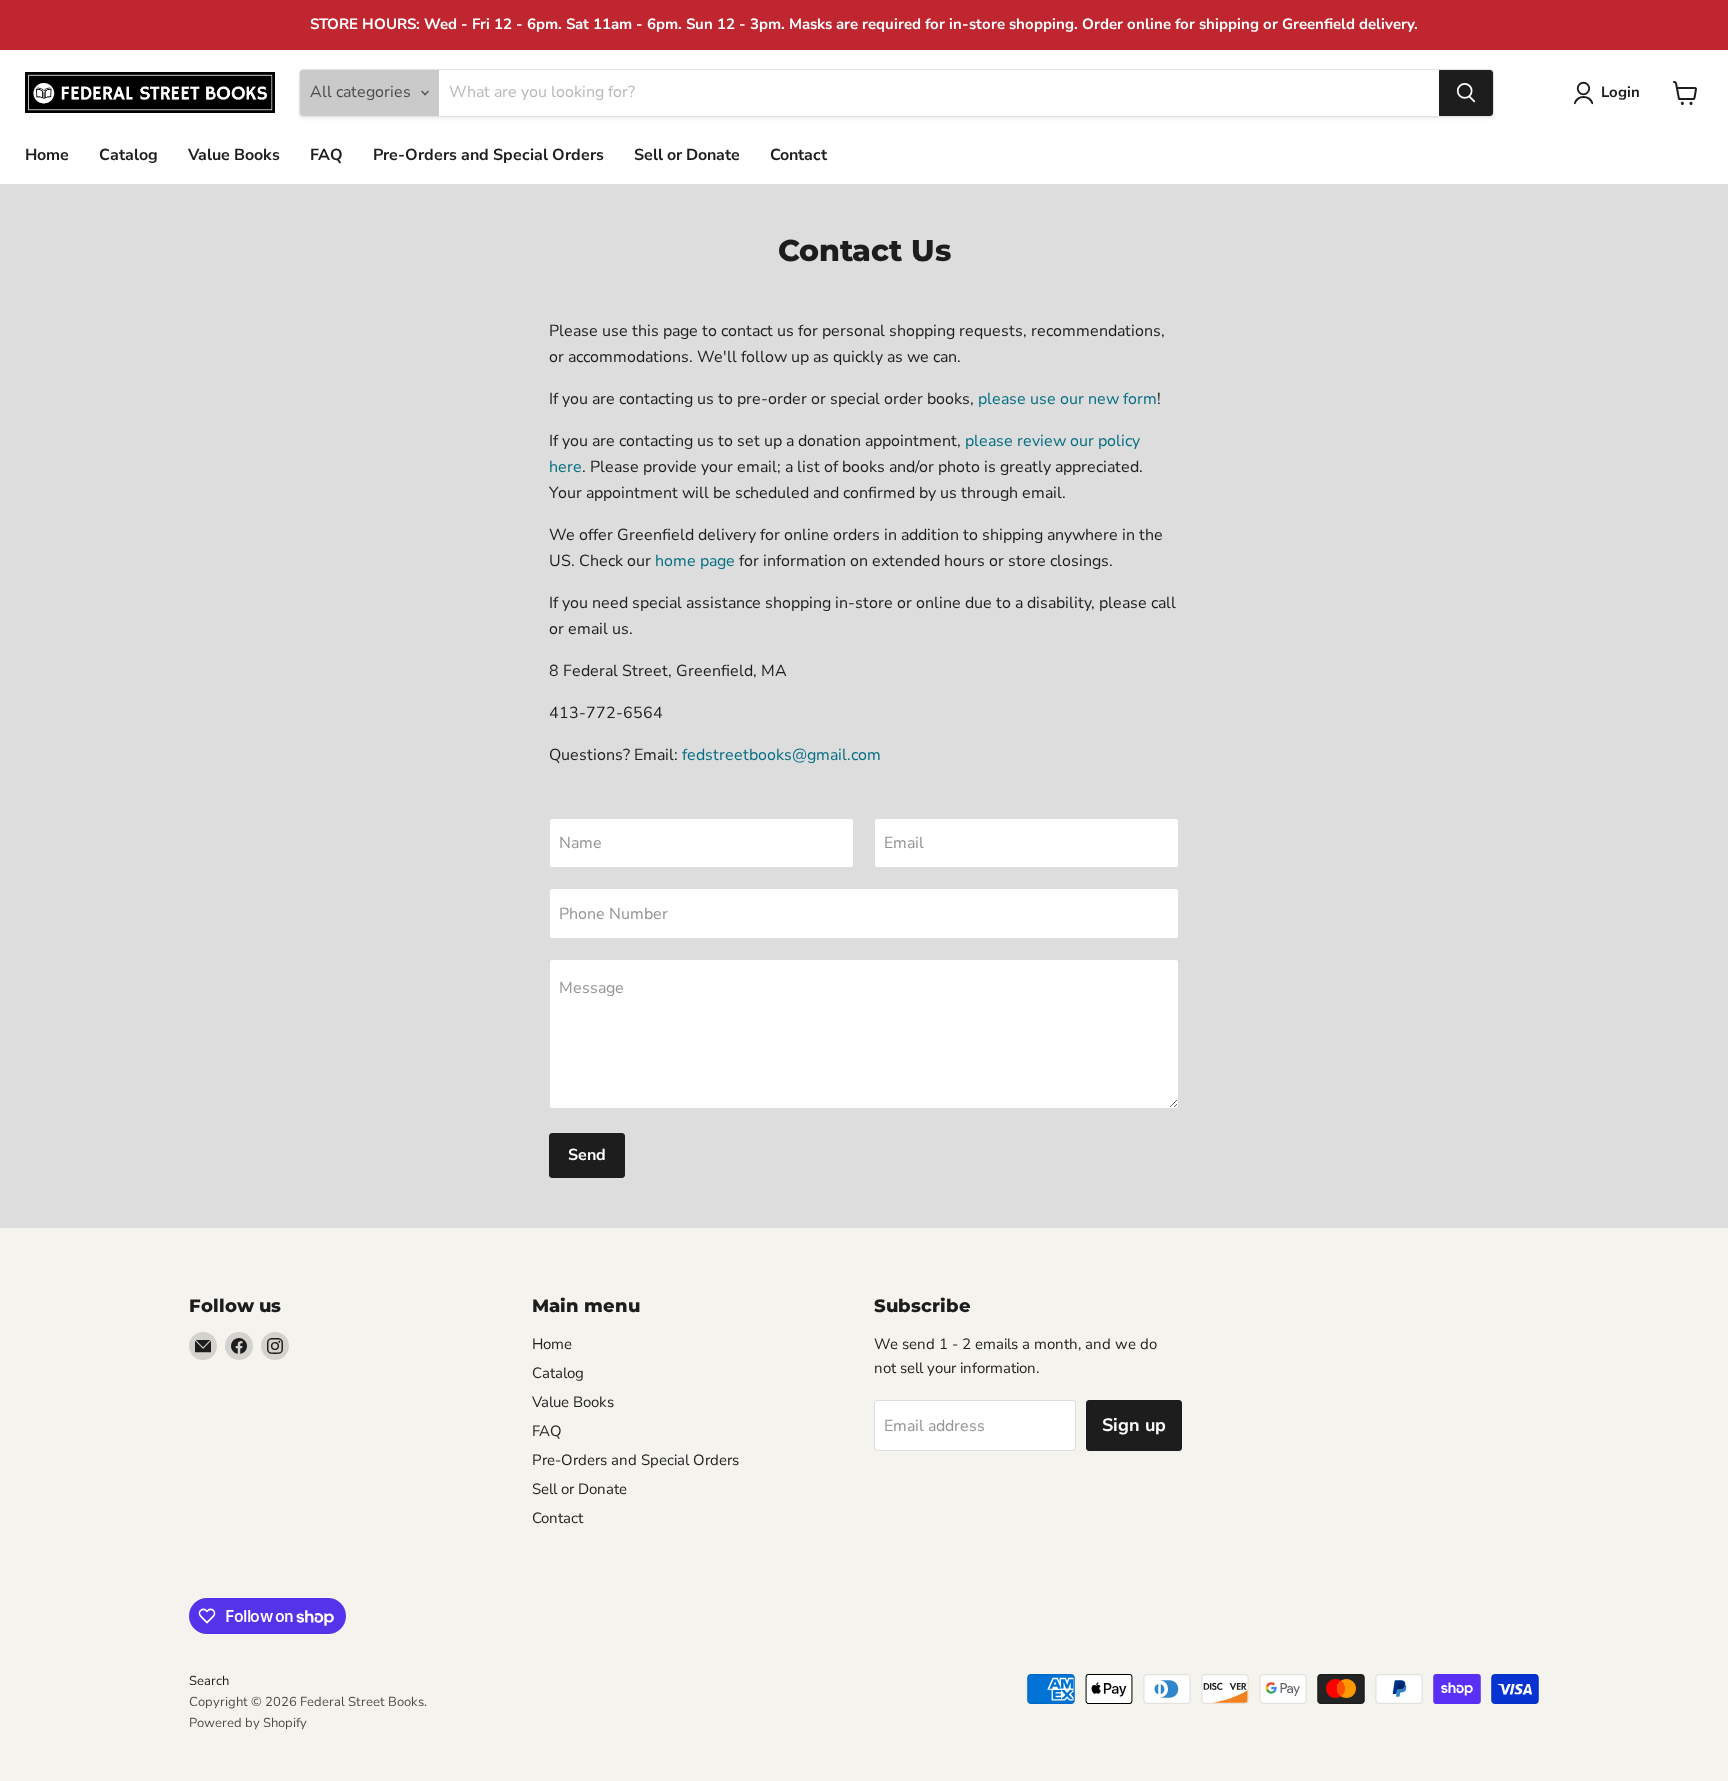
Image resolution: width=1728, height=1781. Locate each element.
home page (695, 561)
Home (47, 155)
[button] (1610, 93)
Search (209, 1681)
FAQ (326, 155)
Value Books (234, 155)
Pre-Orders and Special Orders (488, 155)
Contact (798, 155)
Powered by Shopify (248, 1723)
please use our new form (1067, 399)
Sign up (1134, 1425)
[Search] (1466, 93)
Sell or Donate (687, 155)
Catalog (128, 155)
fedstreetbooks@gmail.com (781, 755)
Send (587, 1155)
